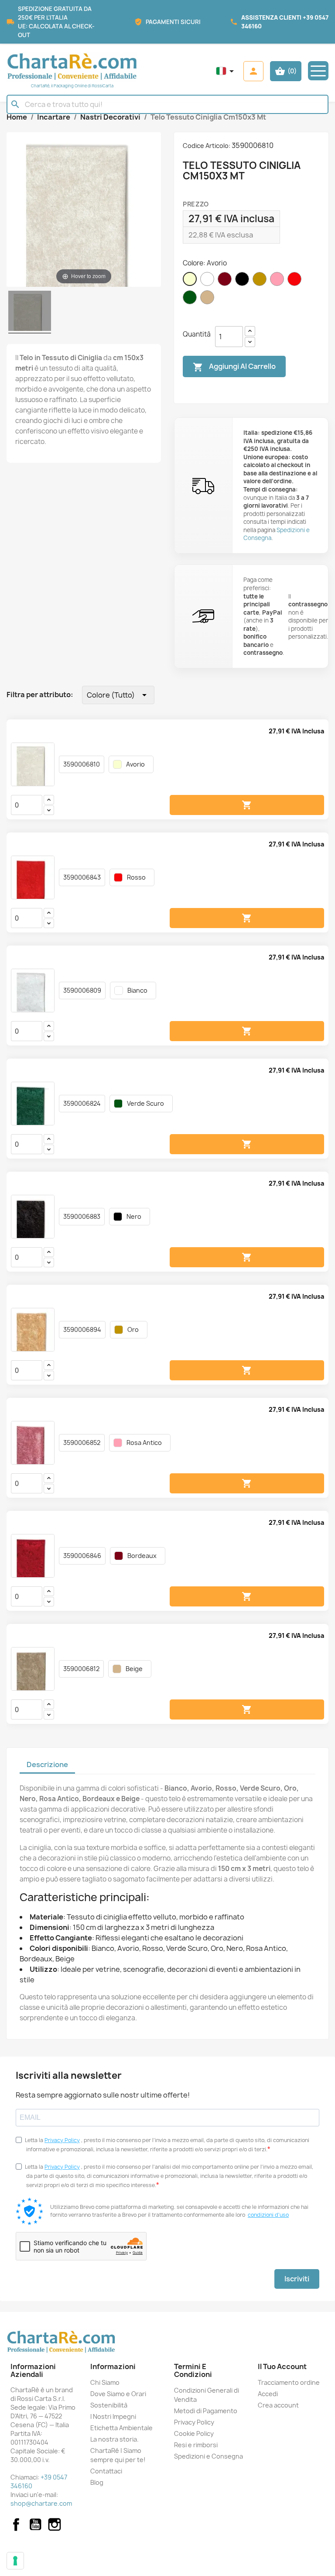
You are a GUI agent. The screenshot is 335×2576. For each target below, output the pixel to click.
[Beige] (209, 304)
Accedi (268, 2394)
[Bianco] (209, 286)
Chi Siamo (105, 2382)
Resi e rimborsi (196, 2445)
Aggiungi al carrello (234, 367)
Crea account (278, 2405)
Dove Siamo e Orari (118, 2394)
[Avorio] (191, 286)
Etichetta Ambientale (121, 2428)
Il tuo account (282, 2366)
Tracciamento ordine (289, 2382)
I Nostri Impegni (113, 2416)
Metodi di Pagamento (206, 2411)
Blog (97, 2482)
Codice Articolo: (207, 146)
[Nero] (244, 286)
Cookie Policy (194, 2433)
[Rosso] (296, 286)
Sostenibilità (109, 2405)
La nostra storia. (115, 2439)
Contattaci (106, 2471)
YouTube (35, 2524)
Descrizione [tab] (47, 1764)
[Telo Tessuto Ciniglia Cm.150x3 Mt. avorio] (30, 312)
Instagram (55, 2524)
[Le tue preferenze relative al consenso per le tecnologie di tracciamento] (15, 2561)
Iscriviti (297, 2279)
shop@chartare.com (41, 2503)
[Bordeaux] (226, 286)
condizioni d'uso (268, 2215)
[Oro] (261, 286)
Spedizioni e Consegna (209, 2456)
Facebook (16, 2524)
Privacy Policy (62, 2140)
